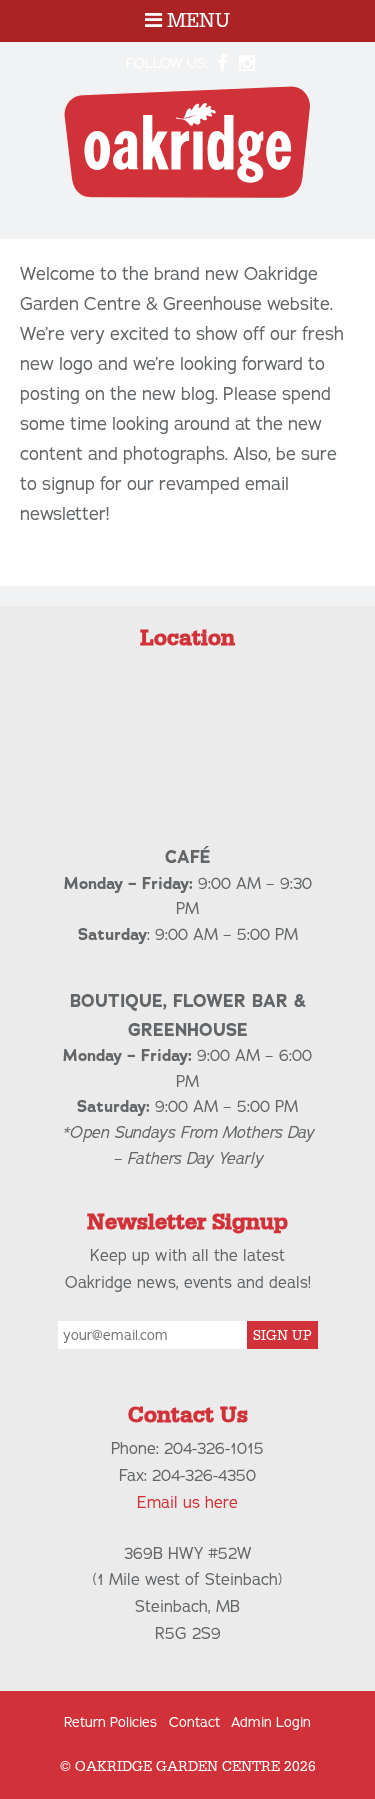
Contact (194, 1722)
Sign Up (282, 1336)
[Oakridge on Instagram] (247, 63)
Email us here (187, 1503)
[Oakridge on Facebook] (222, 63)
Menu (196, 21)
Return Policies (110, 1722)
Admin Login (271, 1722)
